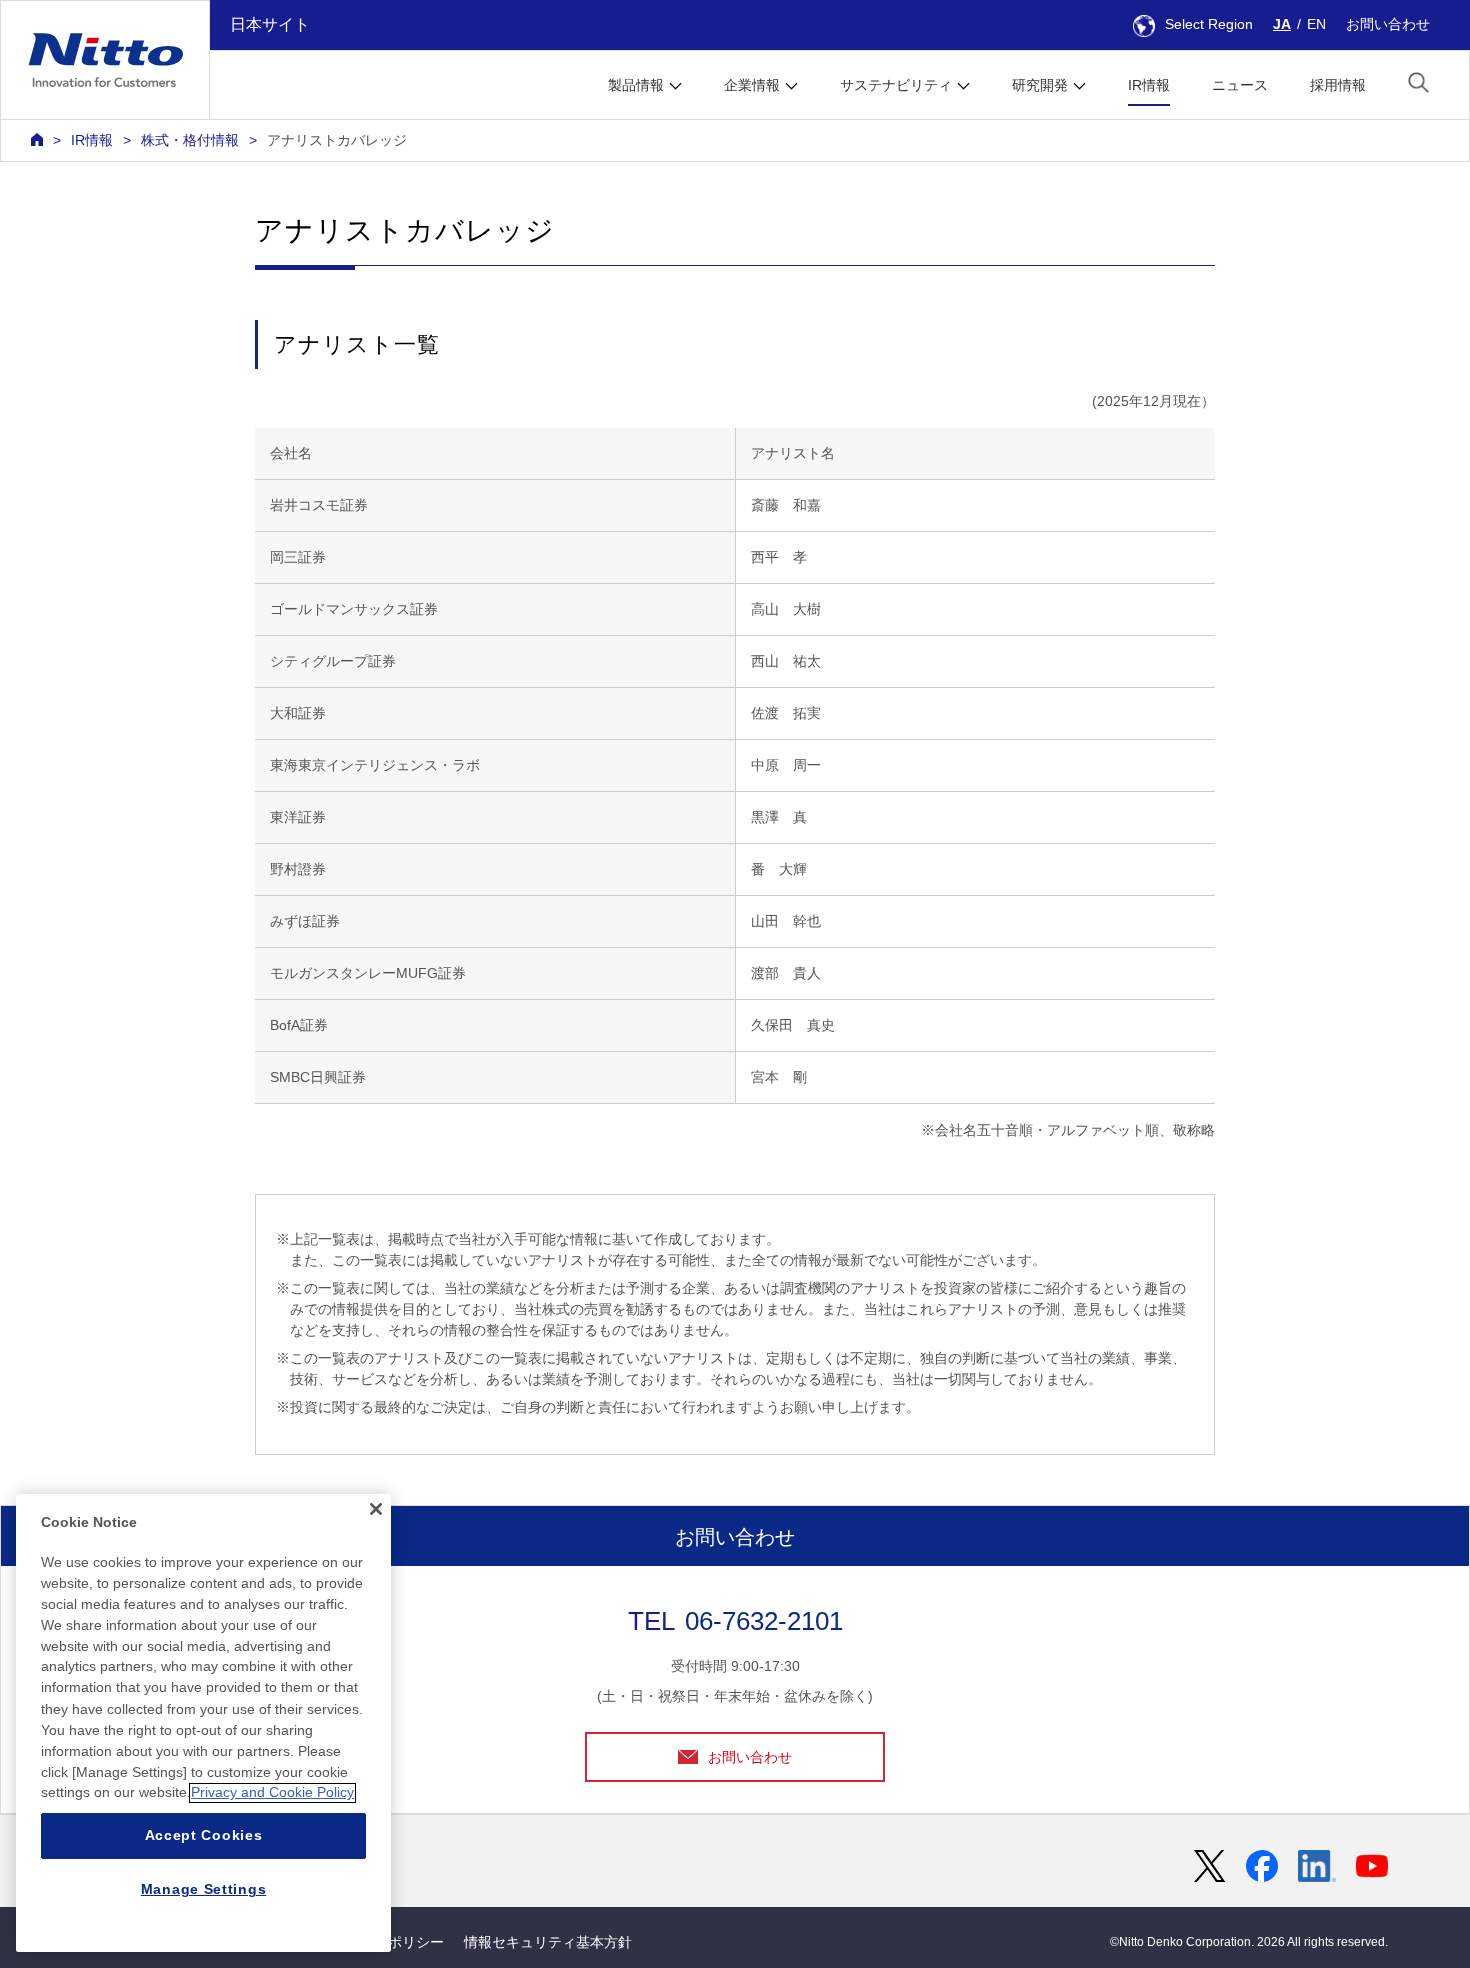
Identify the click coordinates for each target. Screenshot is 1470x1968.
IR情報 (1149, 85)
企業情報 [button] (752, 85)
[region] (203, 1723)
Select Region (1209, 24)
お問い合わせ (1388, 24)
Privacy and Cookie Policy (272, 1793)
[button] (1418, 82)
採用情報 (1338, 85)
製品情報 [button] (636, 85)
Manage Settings (204, 1890)
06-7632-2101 (764, 1621)
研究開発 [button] (1040, 85)
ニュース (1240, 85)
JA (1282, 24)
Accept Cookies (204, 1836)
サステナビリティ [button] (896, 85)
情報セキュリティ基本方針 (548, 1942)
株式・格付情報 (190, 140)
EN (1316, 24)
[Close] (376, 1509)
